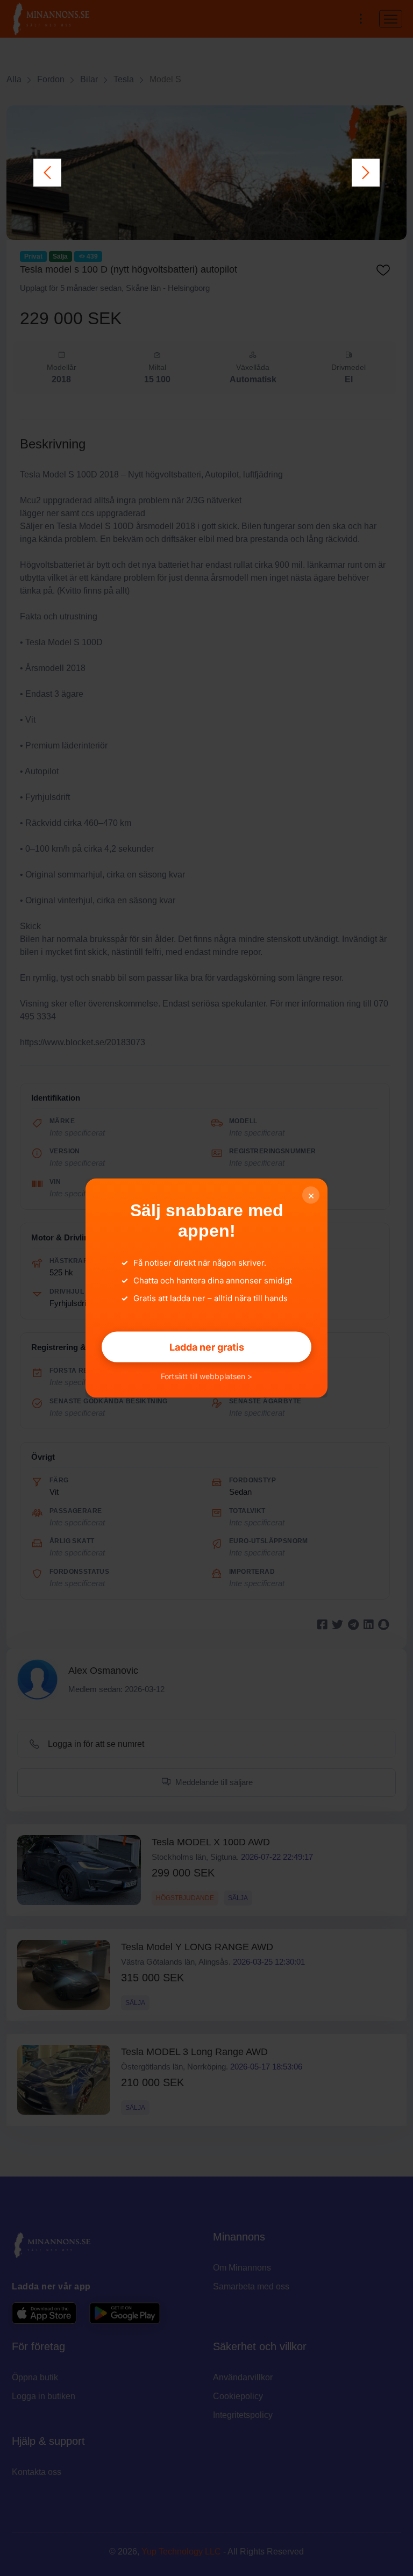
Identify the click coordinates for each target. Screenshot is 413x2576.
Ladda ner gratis (207, 1347)
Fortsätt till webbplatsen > (206, 1376)
